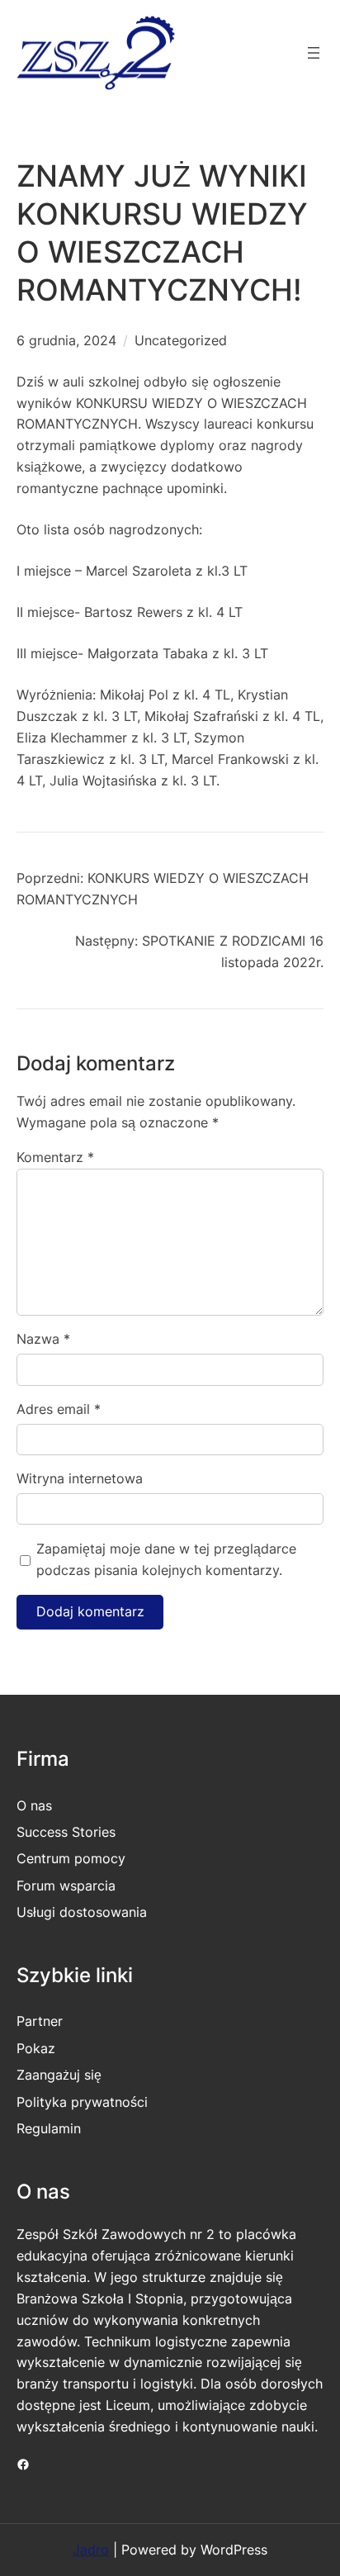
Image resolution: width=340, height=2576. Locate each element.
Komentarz (55, 1157)
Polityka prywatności (82, 2102)
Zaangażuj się (59, 2075)
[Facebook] (23, 2465)
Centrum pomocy (71, 1858)
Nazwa (43, 1339)
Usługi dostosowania (82, 1912)
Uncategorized (181, 340)
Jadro (91, 2550)
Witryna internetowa (80, 1478)
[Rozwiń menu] (314, 53)
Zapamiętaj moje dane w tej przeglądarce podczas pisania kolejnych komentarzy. (166, 1559)
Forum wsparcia (66, 1886)
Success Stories (66, 1832)
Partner (40, 2021)
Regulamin (49, 2128)
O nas (34, 1805)
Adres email (59, 1409)
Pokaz (36, 2048)
